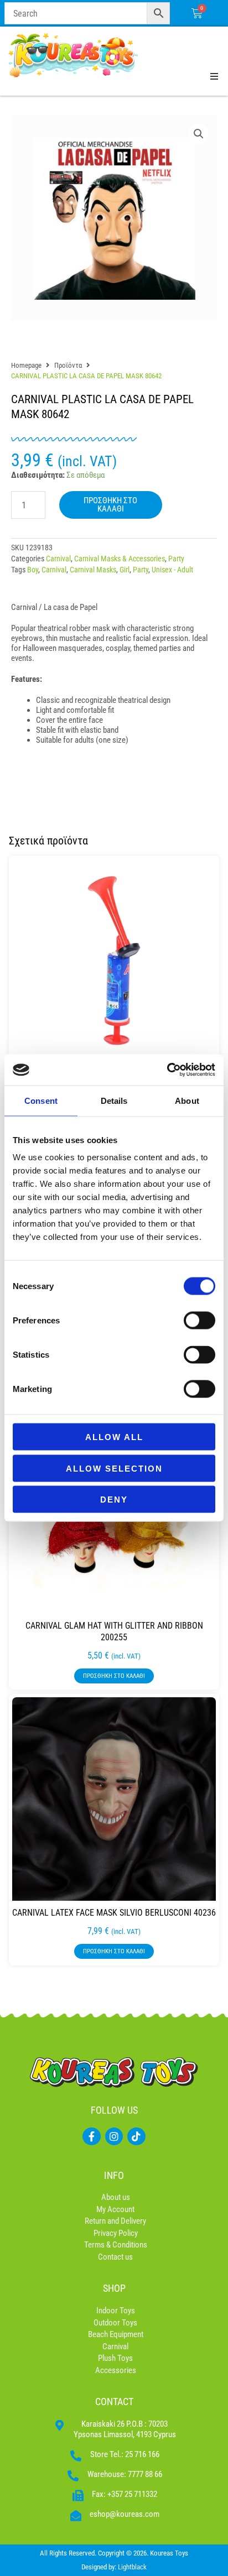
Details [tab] (114, 1100)
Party (176, 559)
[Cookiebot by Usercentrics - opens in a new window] (167, 1070)
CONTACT (114, 2402)
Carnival (58, 559)
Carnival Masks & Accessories (120, 559)
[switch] (199, 1321)
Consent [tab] (41, 1100)
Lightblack (132, 2567)
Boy (33, 570)
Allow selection (114, 1468)
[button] (199, 134)
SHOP (114, 2288)
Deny (114, 1500)
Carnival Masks (93, 570)
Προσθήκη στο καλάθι (110, 505)
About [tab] (187, 1100)
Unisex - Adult (172, 570)
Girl (125, 570)
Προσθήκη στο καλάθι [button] (114, 1676)
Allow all (114, 1437)
